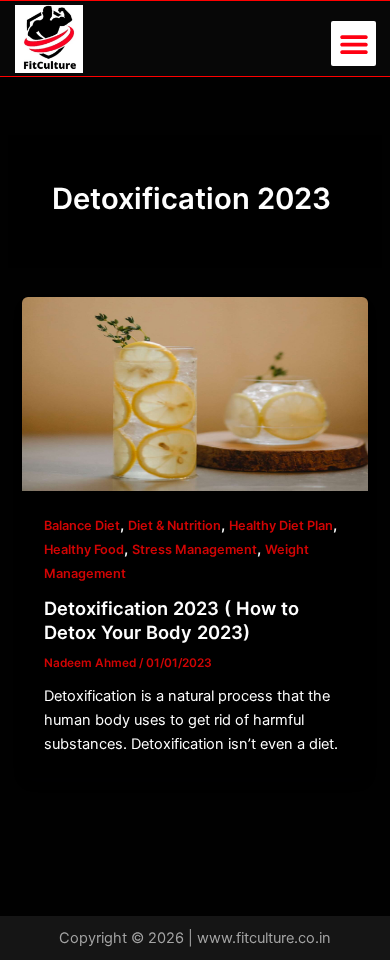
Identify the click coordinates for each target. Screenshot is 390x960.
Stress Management (194, 549)
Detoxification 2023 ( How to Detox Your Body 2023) (171, 620)
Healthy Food (84, 549)
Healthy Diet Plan (281, 525)
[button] (353, 43)
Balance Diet (82, 525)
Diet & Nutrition (174, 525)
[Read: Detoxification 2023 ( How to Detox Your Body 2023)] (194, 393)
